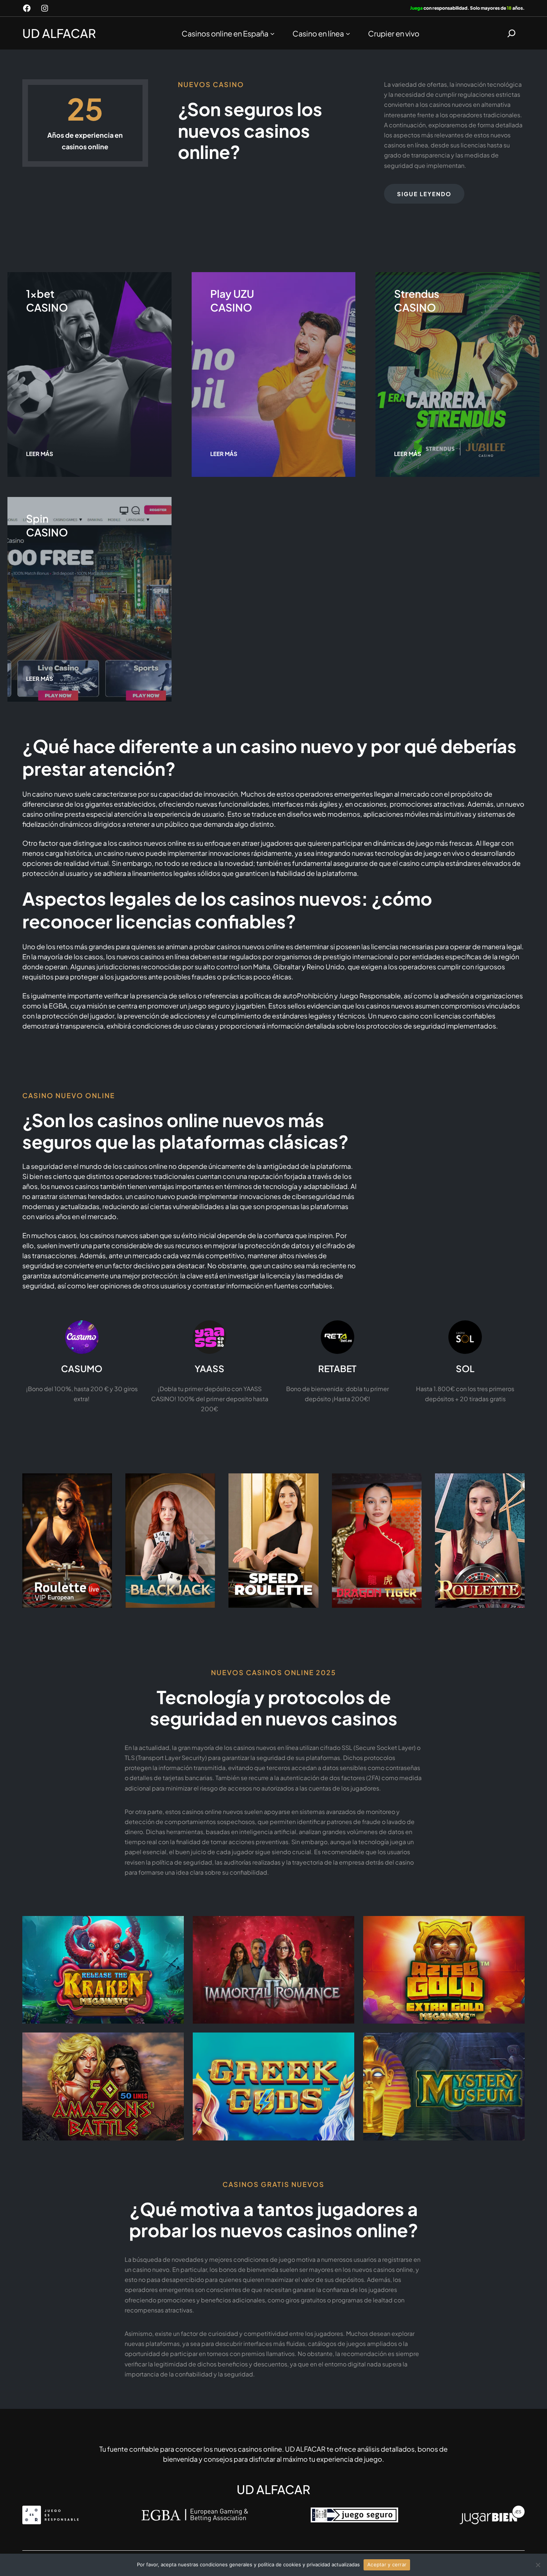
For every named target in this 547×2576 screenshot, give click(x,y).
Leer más (40, 454)
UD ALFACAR (59, 33)
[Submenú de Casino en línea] (348, 33)
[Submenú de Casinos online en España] (272, 33)
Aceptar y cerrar (387, 2564)
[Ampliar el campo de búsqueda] (511, 33)
